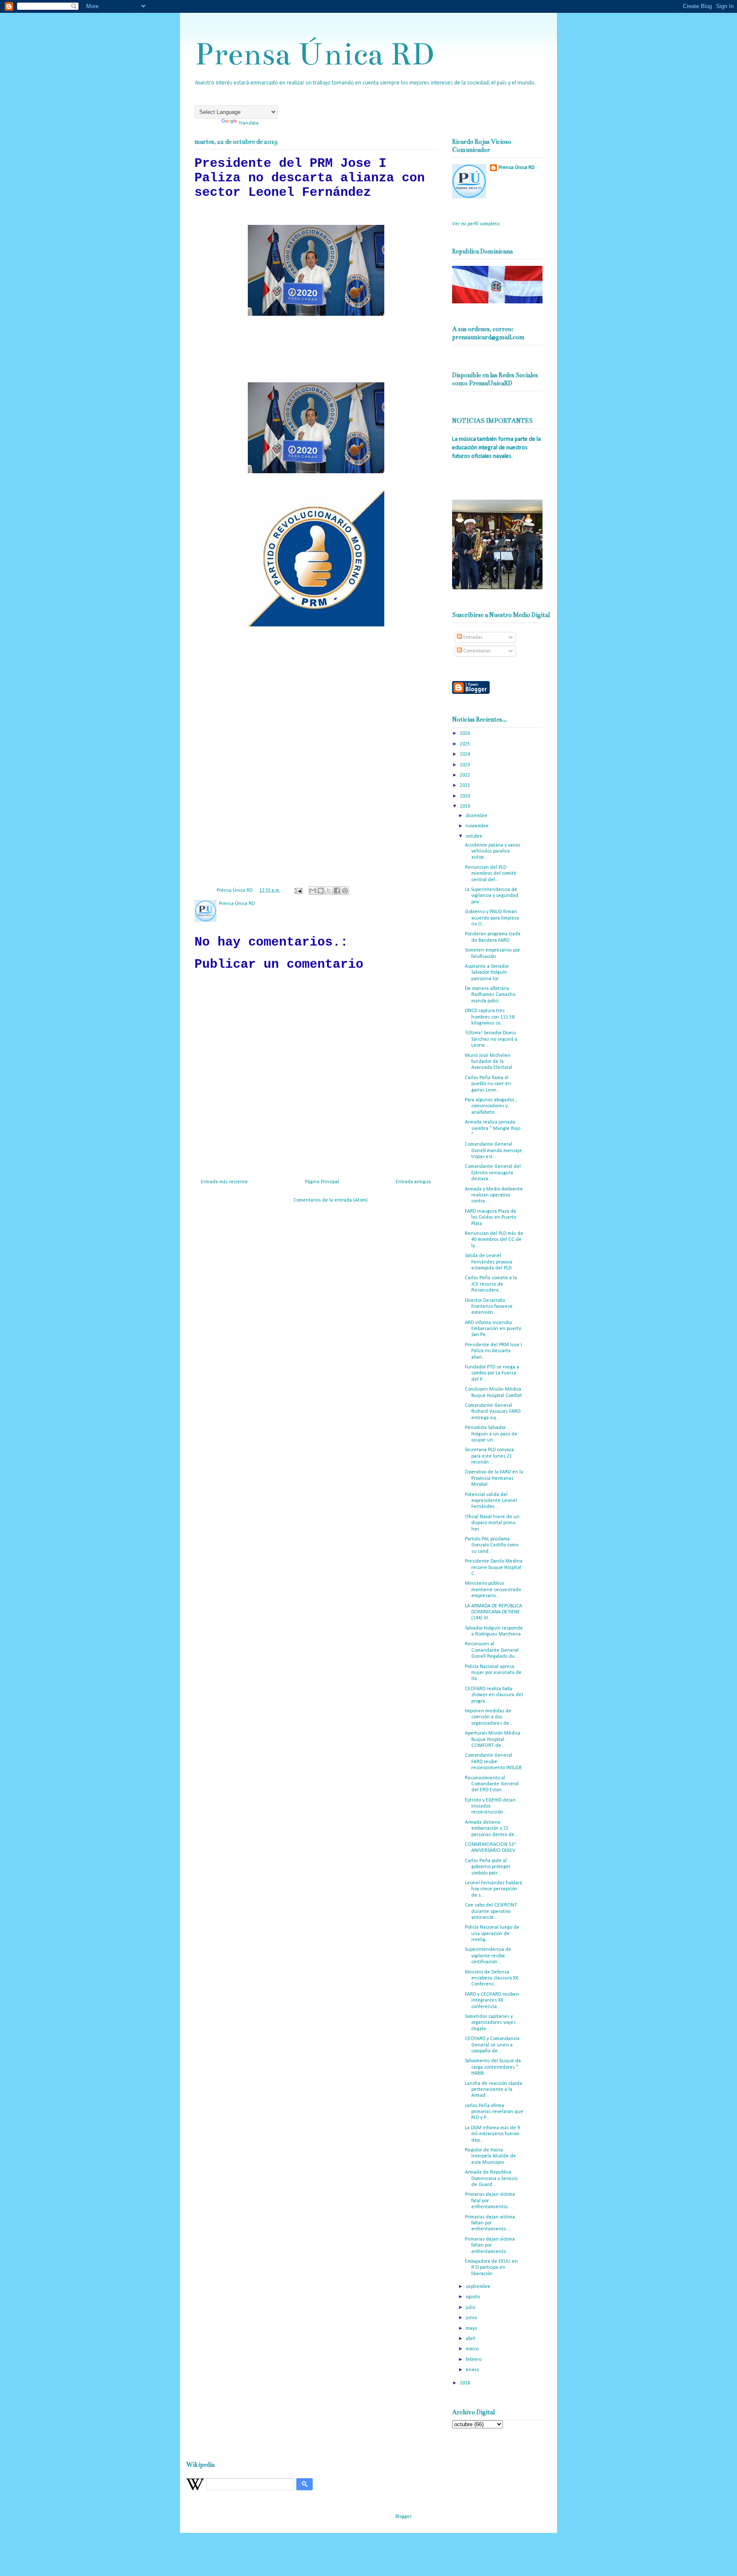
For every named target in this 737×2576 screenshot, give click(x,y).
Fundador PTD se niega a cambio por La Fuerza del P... (492, 1373)
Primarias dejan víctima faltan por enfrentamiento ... (490, 2223)
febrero (474, 2360)
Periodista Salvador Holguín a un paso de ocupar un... (491, 1434)
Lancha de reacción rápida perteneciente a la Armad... (493, 2090)
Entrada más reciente (224, 1182)
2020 (466, 796)
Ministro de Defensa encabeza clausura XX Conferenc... (492, 1978)
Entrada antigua (413, 1182)
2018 (466, 2383)
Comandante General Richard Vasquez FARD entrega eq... (493, 1412)
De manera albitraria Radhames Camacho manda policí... (490, 995)
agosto (473, 2297)
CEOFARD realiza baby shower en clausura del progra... (494, 1695)
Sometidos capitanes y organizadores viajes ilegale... (490, 2023)
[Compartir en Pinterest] (345, 891)
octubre (475, 836)
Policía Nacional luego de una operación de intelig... (492, 1934)
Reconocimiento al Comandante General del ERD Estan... (492, 1784)
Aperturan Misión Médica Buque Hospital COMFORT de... (493, 1739)
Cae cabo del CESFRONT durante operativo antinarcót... (491, 1911)
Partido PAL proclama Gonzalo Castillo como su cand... (492, 1545)
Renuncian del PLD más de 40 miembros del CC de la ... (494, 1240)
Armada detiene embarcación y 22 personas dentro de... (492, 1829)
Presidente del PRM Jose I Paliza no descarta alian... (493, 1351)
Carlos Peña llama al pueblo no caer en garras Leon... (488, 1084)
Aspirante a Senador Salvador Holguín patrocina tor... (487, 973)
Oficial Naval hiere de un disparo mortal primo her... (492, 1523)
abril (471, 2339)
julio (471, 2308)
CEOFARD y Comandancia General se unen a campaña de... (492, 2045)
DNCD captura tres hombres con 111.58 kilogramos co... (490, 1017)
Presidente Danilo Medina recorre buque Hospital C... (494, 1567)
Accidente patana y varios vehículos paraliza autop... (493, 851)
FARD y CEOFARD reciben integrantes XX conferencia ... (492, 2001)
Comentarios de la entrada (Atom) (331, 1200)
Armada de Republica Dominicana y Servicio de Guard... (491, 2179)
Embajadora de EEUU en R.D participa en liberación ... (491, 2268)
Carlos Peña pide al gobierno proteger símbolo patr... (488, 1867)
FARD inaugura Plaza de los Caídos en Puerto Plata (491, 1218)
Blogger (403, 2517)
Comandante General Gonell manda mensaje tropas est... (493, 1151)
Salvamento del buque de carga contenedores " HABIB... (493, 2067)
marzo (473, 2349)
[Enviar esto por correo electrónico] (313, 891)
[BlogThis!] (321, 891)
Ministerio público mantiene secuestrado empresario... (493, 1590)
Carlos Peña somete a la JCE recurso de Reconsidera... (491, 1284)
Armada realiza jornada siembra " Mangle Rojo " (493, 1128)
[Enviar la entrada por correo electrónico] (298, 891)
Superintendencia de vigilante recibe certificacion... (488, 1956)
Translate (249, 123)
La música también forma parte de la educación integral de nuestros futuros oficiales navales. (496, 448)
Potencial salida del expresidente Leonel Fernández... (491, 1501)
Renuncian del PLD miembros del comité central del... (491, 874)
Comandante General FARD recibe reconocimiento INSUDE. (494, 1762)
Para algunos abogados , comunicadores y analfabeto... (491, 1106)
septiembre (479, 2287)
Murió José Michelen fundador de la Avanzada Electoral (489, 1062)
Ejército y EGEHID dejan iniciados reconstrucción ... (490, 1806)
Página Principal (322, 1182)
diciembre (477, 816)
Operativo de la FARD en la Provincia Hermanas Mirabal (494, 1478)
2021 (466, 786)
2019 (466, 806)
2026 (466, 734)
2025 (466, 744)
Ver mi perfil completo (476, 224)
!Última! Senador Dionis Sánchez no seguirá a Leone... (491, 1039)
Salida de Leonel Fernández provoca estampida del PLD (489, 1262)
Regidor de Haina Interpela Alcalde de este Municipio (490, 2156)
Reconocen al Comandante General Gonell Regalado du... (492, 1650)
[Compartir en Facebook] (337, 891)
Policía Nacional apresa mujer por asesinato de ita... (493, 1673)
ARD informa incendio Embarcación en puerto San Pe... (493, 1329)
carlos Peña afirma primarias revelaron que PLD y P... (494, 2112)
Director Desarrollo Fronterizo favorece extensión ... (489, 1307)
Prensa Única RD (314, 54)
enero (473, 2370)
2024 (466, 754)
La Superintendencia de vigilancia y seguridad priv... (492, 896)
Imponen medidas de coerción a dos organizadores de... (489, 1717)
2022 (466, 775)
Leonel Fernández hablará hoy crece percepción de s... (493, 1889)
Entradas (472, 637)
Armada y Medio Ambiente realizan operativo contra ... (494, 1195)
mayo (472, 2329)
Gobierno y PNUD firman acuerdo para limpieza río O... (492, 918)
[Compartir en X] (329, 891)
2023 (466, 765)
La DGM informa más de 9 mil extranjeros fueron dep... (492, 2134)
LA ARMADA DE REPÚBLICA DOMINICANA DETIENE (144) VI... (493, 1612)
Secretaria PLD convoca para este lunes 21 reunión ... (489, 1456)
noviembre (478, 826)
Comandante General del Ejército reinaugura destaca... (493, 1173)
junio (472, 2318)
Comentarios (476, 651)
